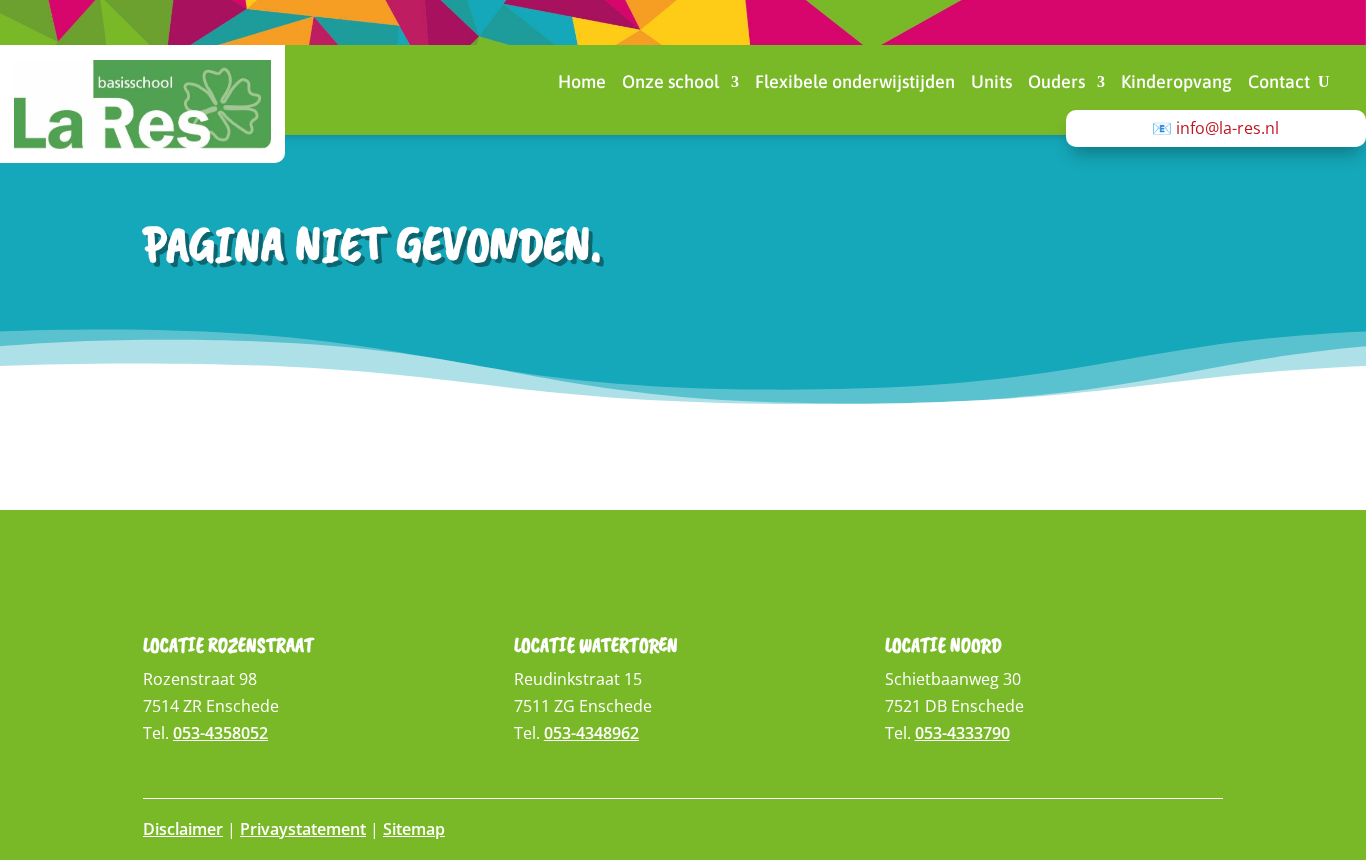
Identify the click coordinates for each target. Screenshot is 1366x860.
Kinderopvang (1176, 83)
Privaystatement (303, 829)
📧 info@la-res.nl (1215, 128)
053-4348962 (591, 733)
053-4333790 (962, 733)
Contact (1279, 83)
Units (991, 83)
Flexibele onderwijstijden (855, 83)
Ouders (1056, 83)
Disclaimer (183, 829)
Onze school (670, 83)
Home (582, 83)
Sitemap (414, 829)
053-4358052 (220, 733)
